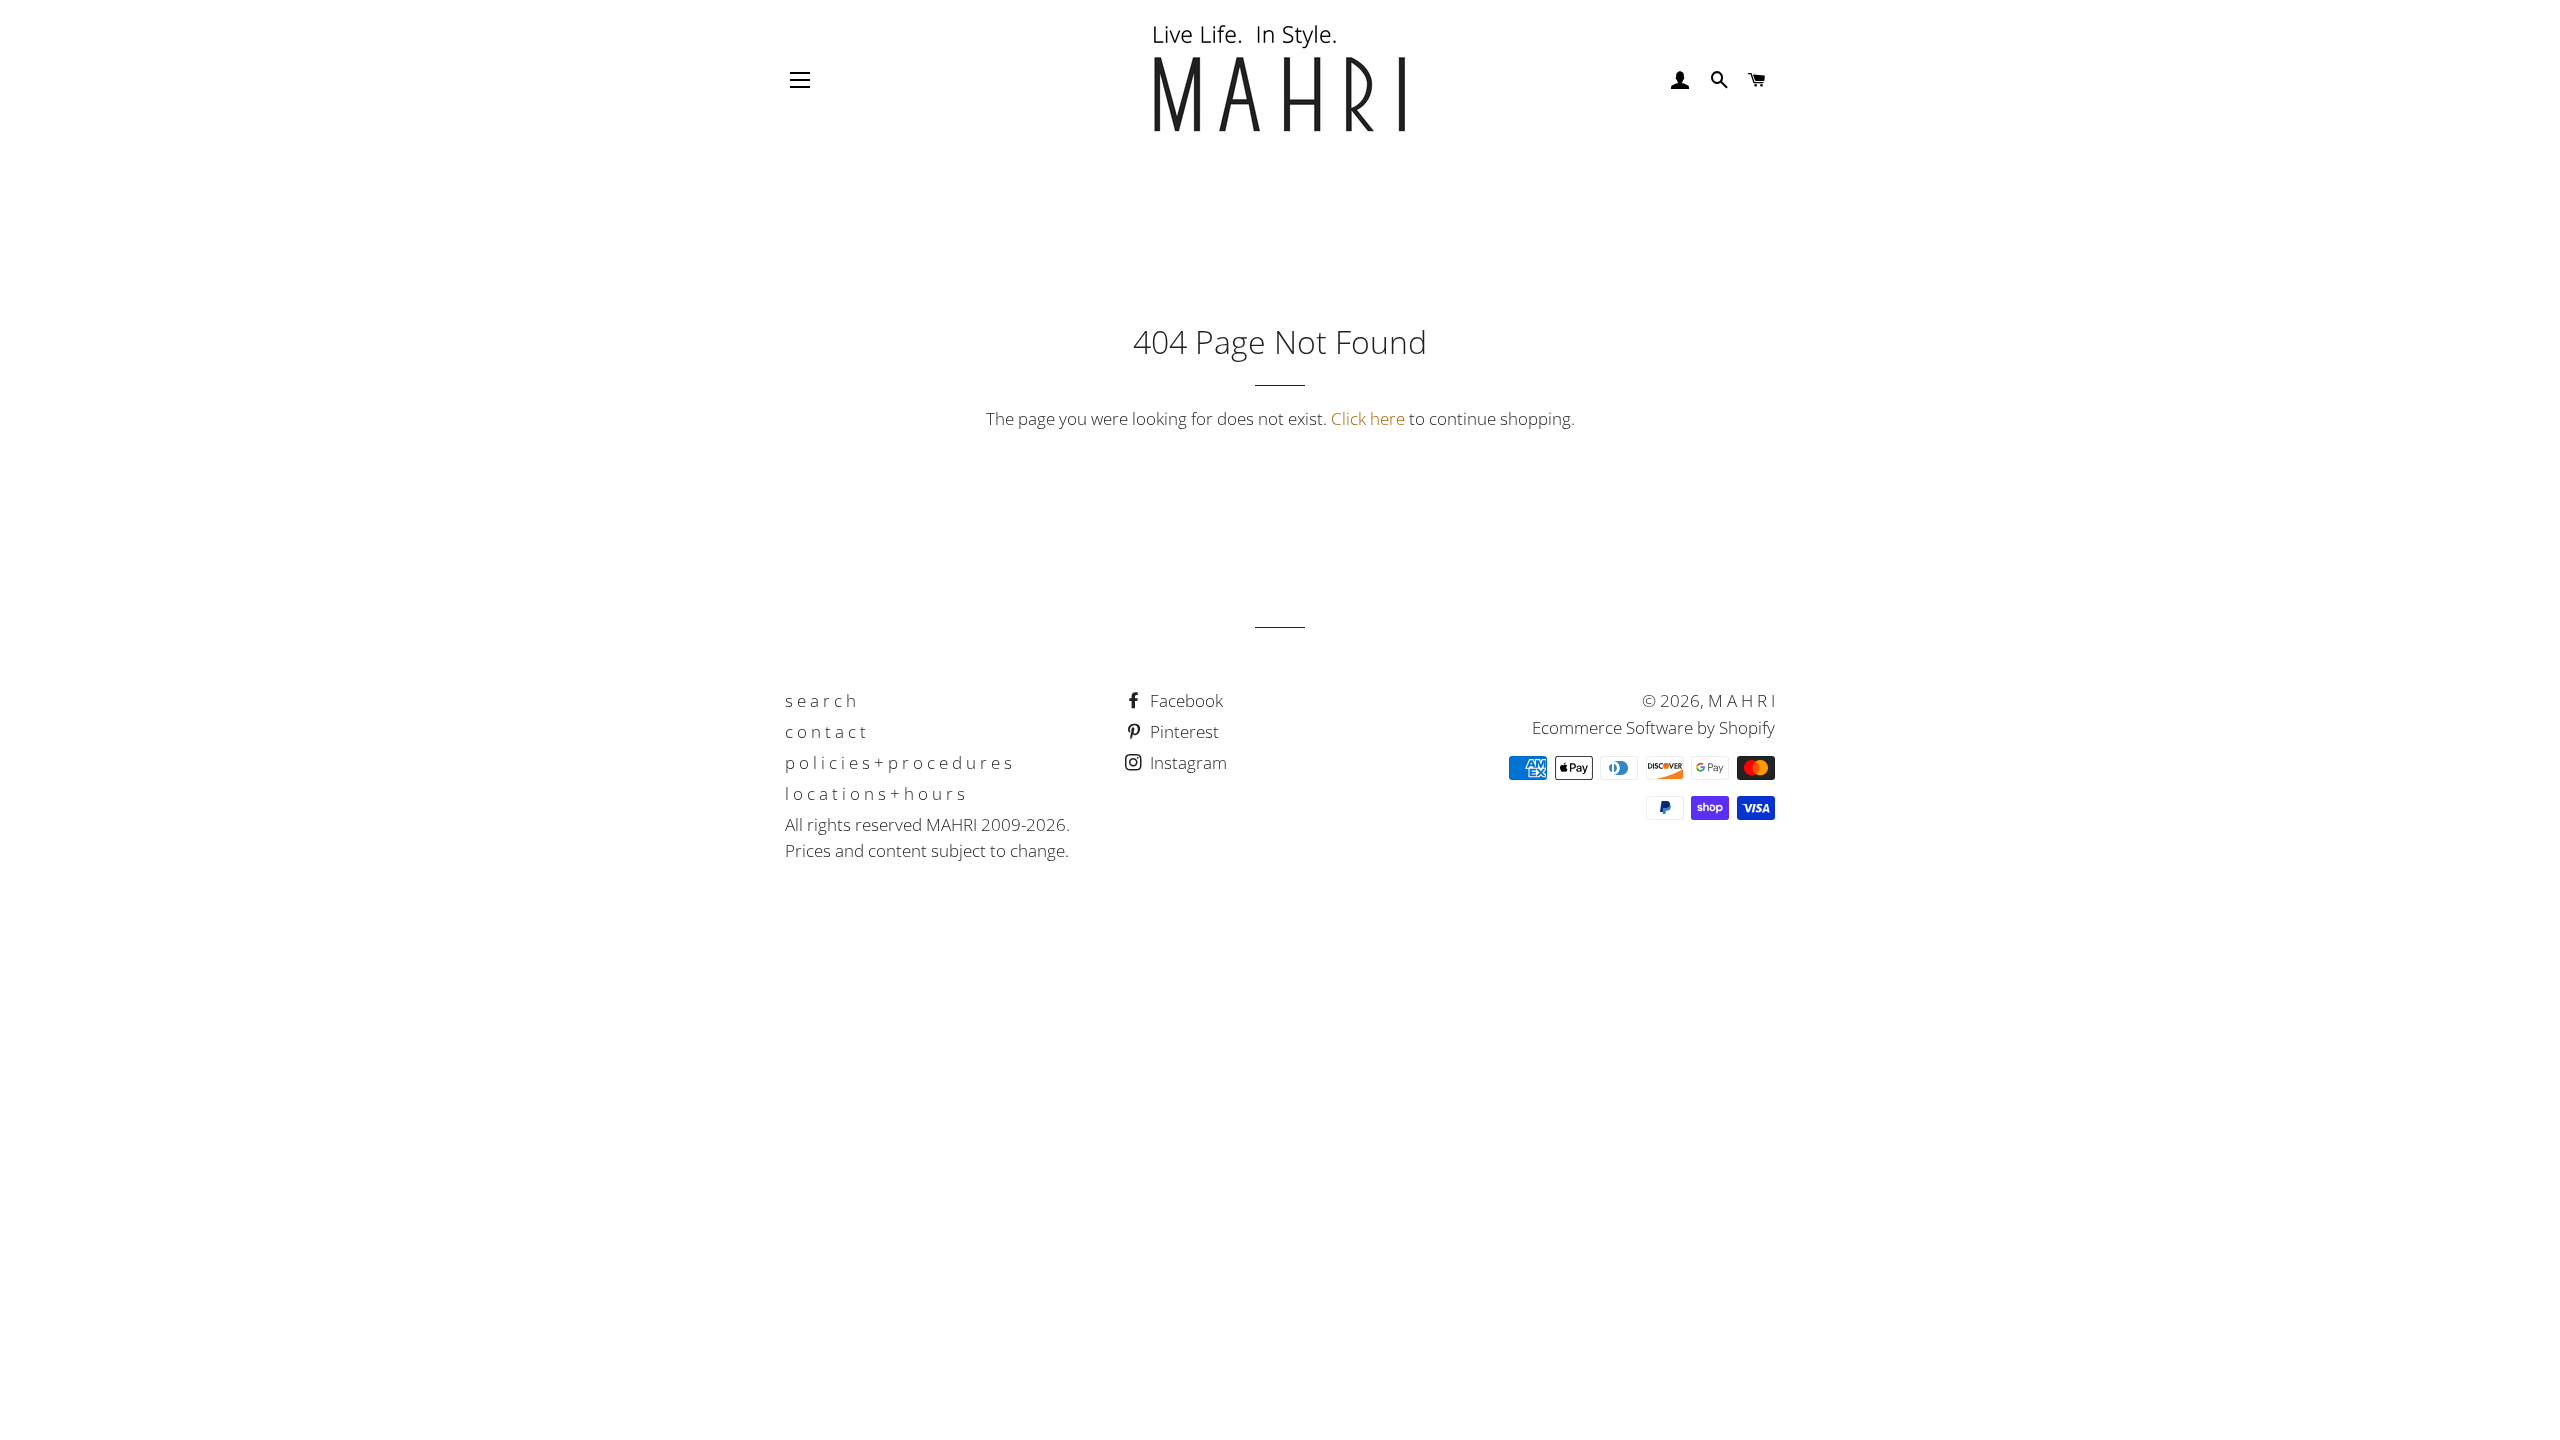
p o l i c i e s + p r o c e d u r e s (898, 762)
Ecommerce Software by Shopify (1653, 727)
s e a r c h (820, 700)
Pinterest (1182, 731)
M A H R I (1741, 700)
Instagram (1186, 762)
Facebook (1184, 700)
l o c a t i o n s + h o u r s (875, 793)
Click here (1368, 418)
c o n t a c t (825, 731)
